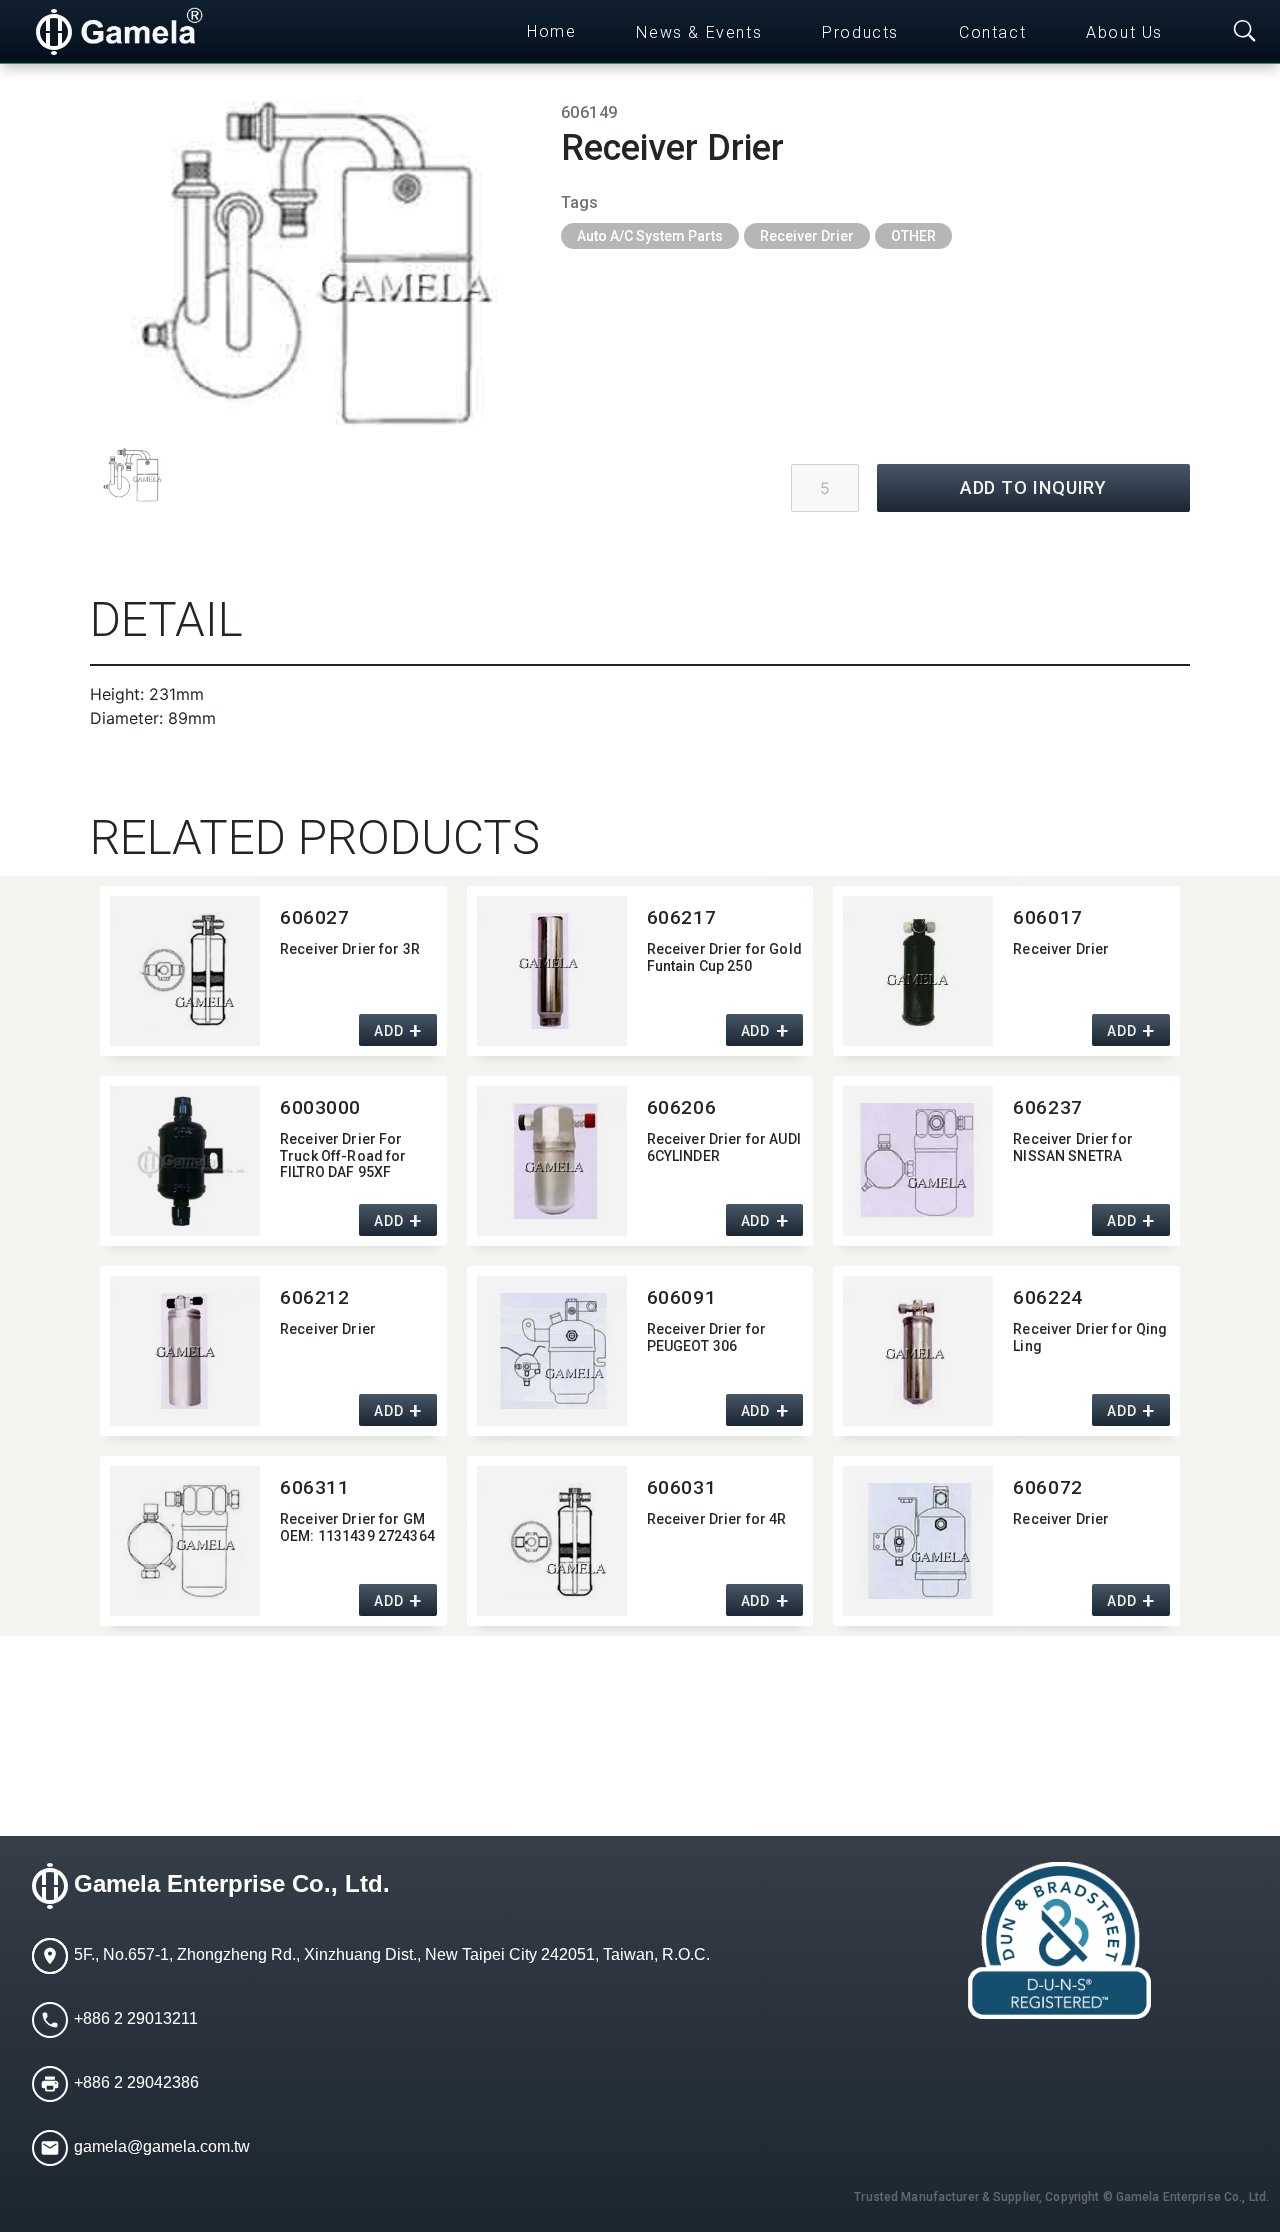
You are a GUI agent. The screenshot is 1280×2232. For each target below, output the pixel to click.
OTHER (913, 236)
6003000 (320, 1107)
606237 (1047, 1107)
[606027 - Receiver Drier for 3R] (185, 971)
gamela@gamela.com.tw (162, 2146)
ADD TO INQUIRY (1034, 487)
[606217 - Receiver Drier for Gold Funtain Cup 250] (552, 971)
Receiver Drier (807, 236)
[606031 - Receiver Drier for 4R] (552, 1541)
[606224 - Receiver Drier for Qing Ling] (918, 1351)
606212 (314, 1297)
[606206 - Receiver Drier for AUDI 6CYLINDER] (552, 1161)
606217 (681, 917)
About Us (1124, 32)
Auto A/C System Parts (650, 236)
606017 (1047, 917)
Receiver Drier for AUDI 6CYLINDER (724, 1147)
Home (551, 31)
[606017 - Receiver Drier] (918, 971)
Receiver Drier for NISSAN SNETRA (1073, 1147)
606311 (314, 1487)
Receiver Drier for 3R (350, 949)
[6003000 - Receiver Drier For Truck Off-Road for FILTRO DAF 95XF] (185, 1161)
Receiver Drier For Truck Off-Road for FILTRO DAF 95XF (343, 1156)
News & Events (699, 32)
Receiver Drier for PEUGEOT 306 (707, 1337)
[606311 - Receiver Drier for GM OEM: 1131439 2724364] (185, 1541)
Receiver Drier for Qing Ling (1090, 1337)
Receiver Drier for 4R (717, 1519)
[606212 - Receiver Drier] (185, 1351)
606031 (681, 1487)
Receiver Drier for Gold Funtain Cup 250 (724, 957)
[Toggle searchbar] (1245, 32)
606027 (314, 917)
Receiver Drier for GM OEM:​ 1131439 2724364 (357, 1527)
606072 (1047, 1487)
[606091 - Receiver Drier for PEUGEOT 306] (552, 1351)
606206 (681, 1107)
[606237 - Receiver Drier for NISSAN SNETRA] (918, 1161)
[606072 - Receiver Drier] (918, 1541)
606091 (681, 1297)
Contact (992, 32)
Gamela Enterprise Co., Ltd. (232, 1883)
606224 (1047, 1297)
